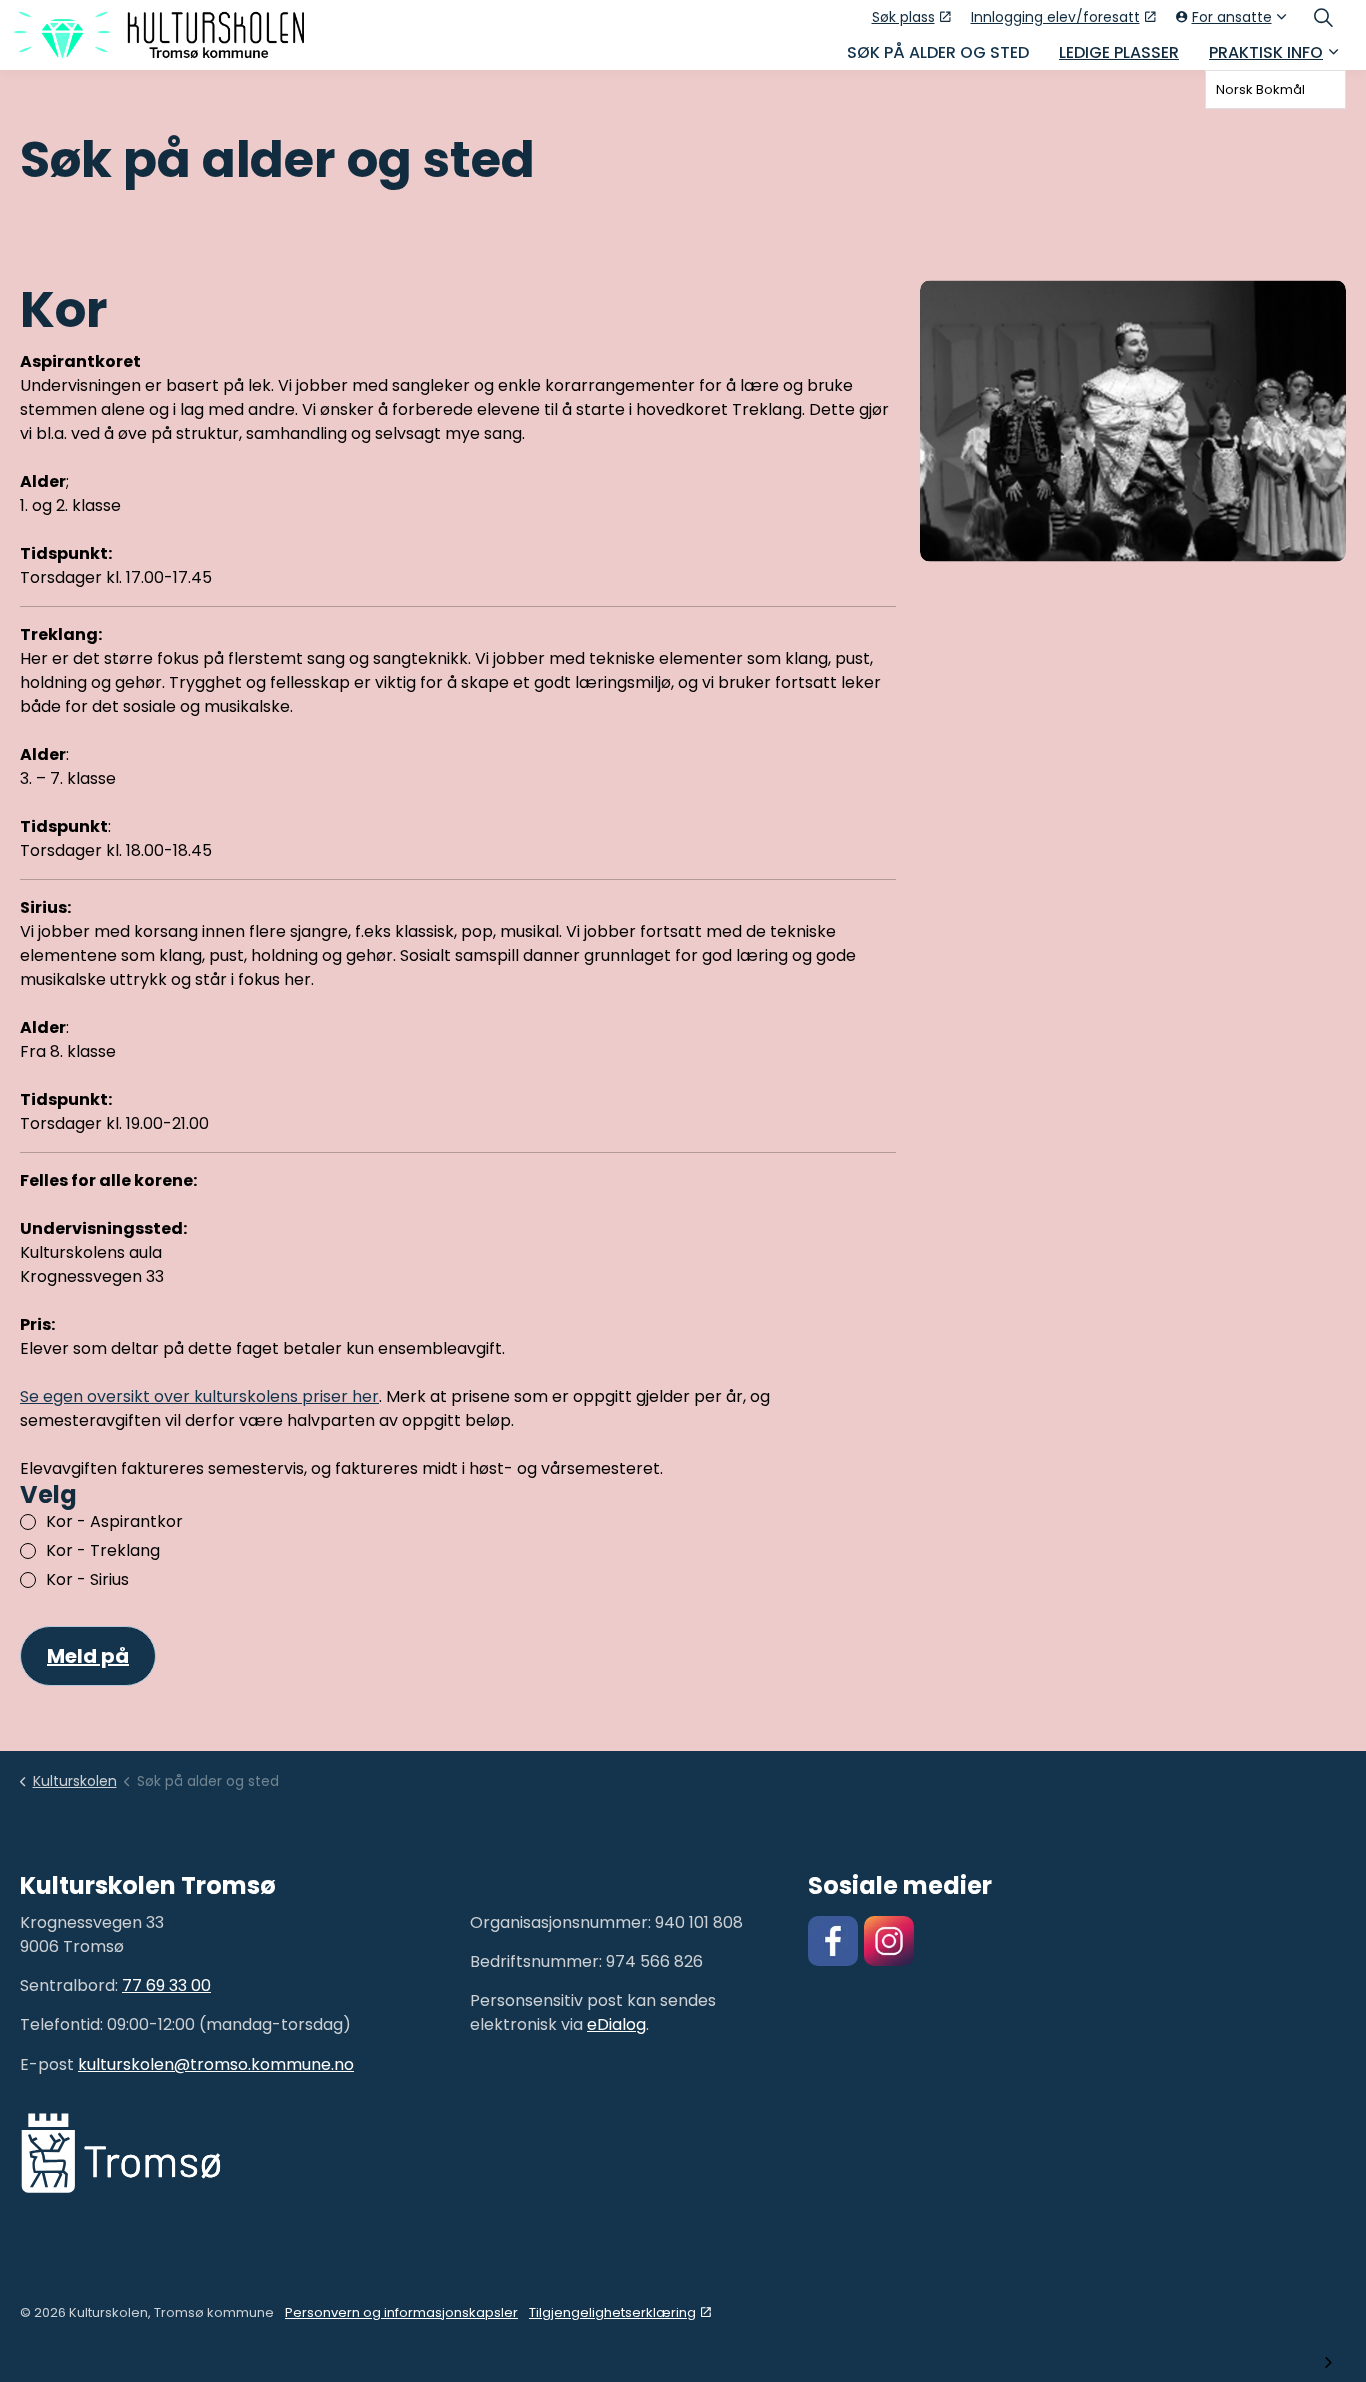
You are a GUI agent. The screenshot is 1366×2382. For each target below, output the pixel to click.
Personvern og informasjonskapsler (401, 2312)
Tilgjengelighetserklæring (612, 2312)
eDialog (616, 2024)
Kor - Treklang (103, 1550)
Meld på (88, 1656)
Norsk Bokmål (1260, 89)
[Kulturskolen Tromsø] (158, 35)
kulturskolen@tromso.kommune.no (216, 2064)
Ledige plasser (1119, 52)
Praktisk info (1266, 52)
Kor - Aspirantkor (114, 1521)
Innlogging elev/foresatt (1055, 17)
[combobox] (1275, 89)
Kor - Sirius (87, 1579)
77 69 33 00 (166, 1985)
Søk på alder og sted (938, 52)
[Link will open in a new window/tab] (833, 1941)
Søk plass (903, 17)
